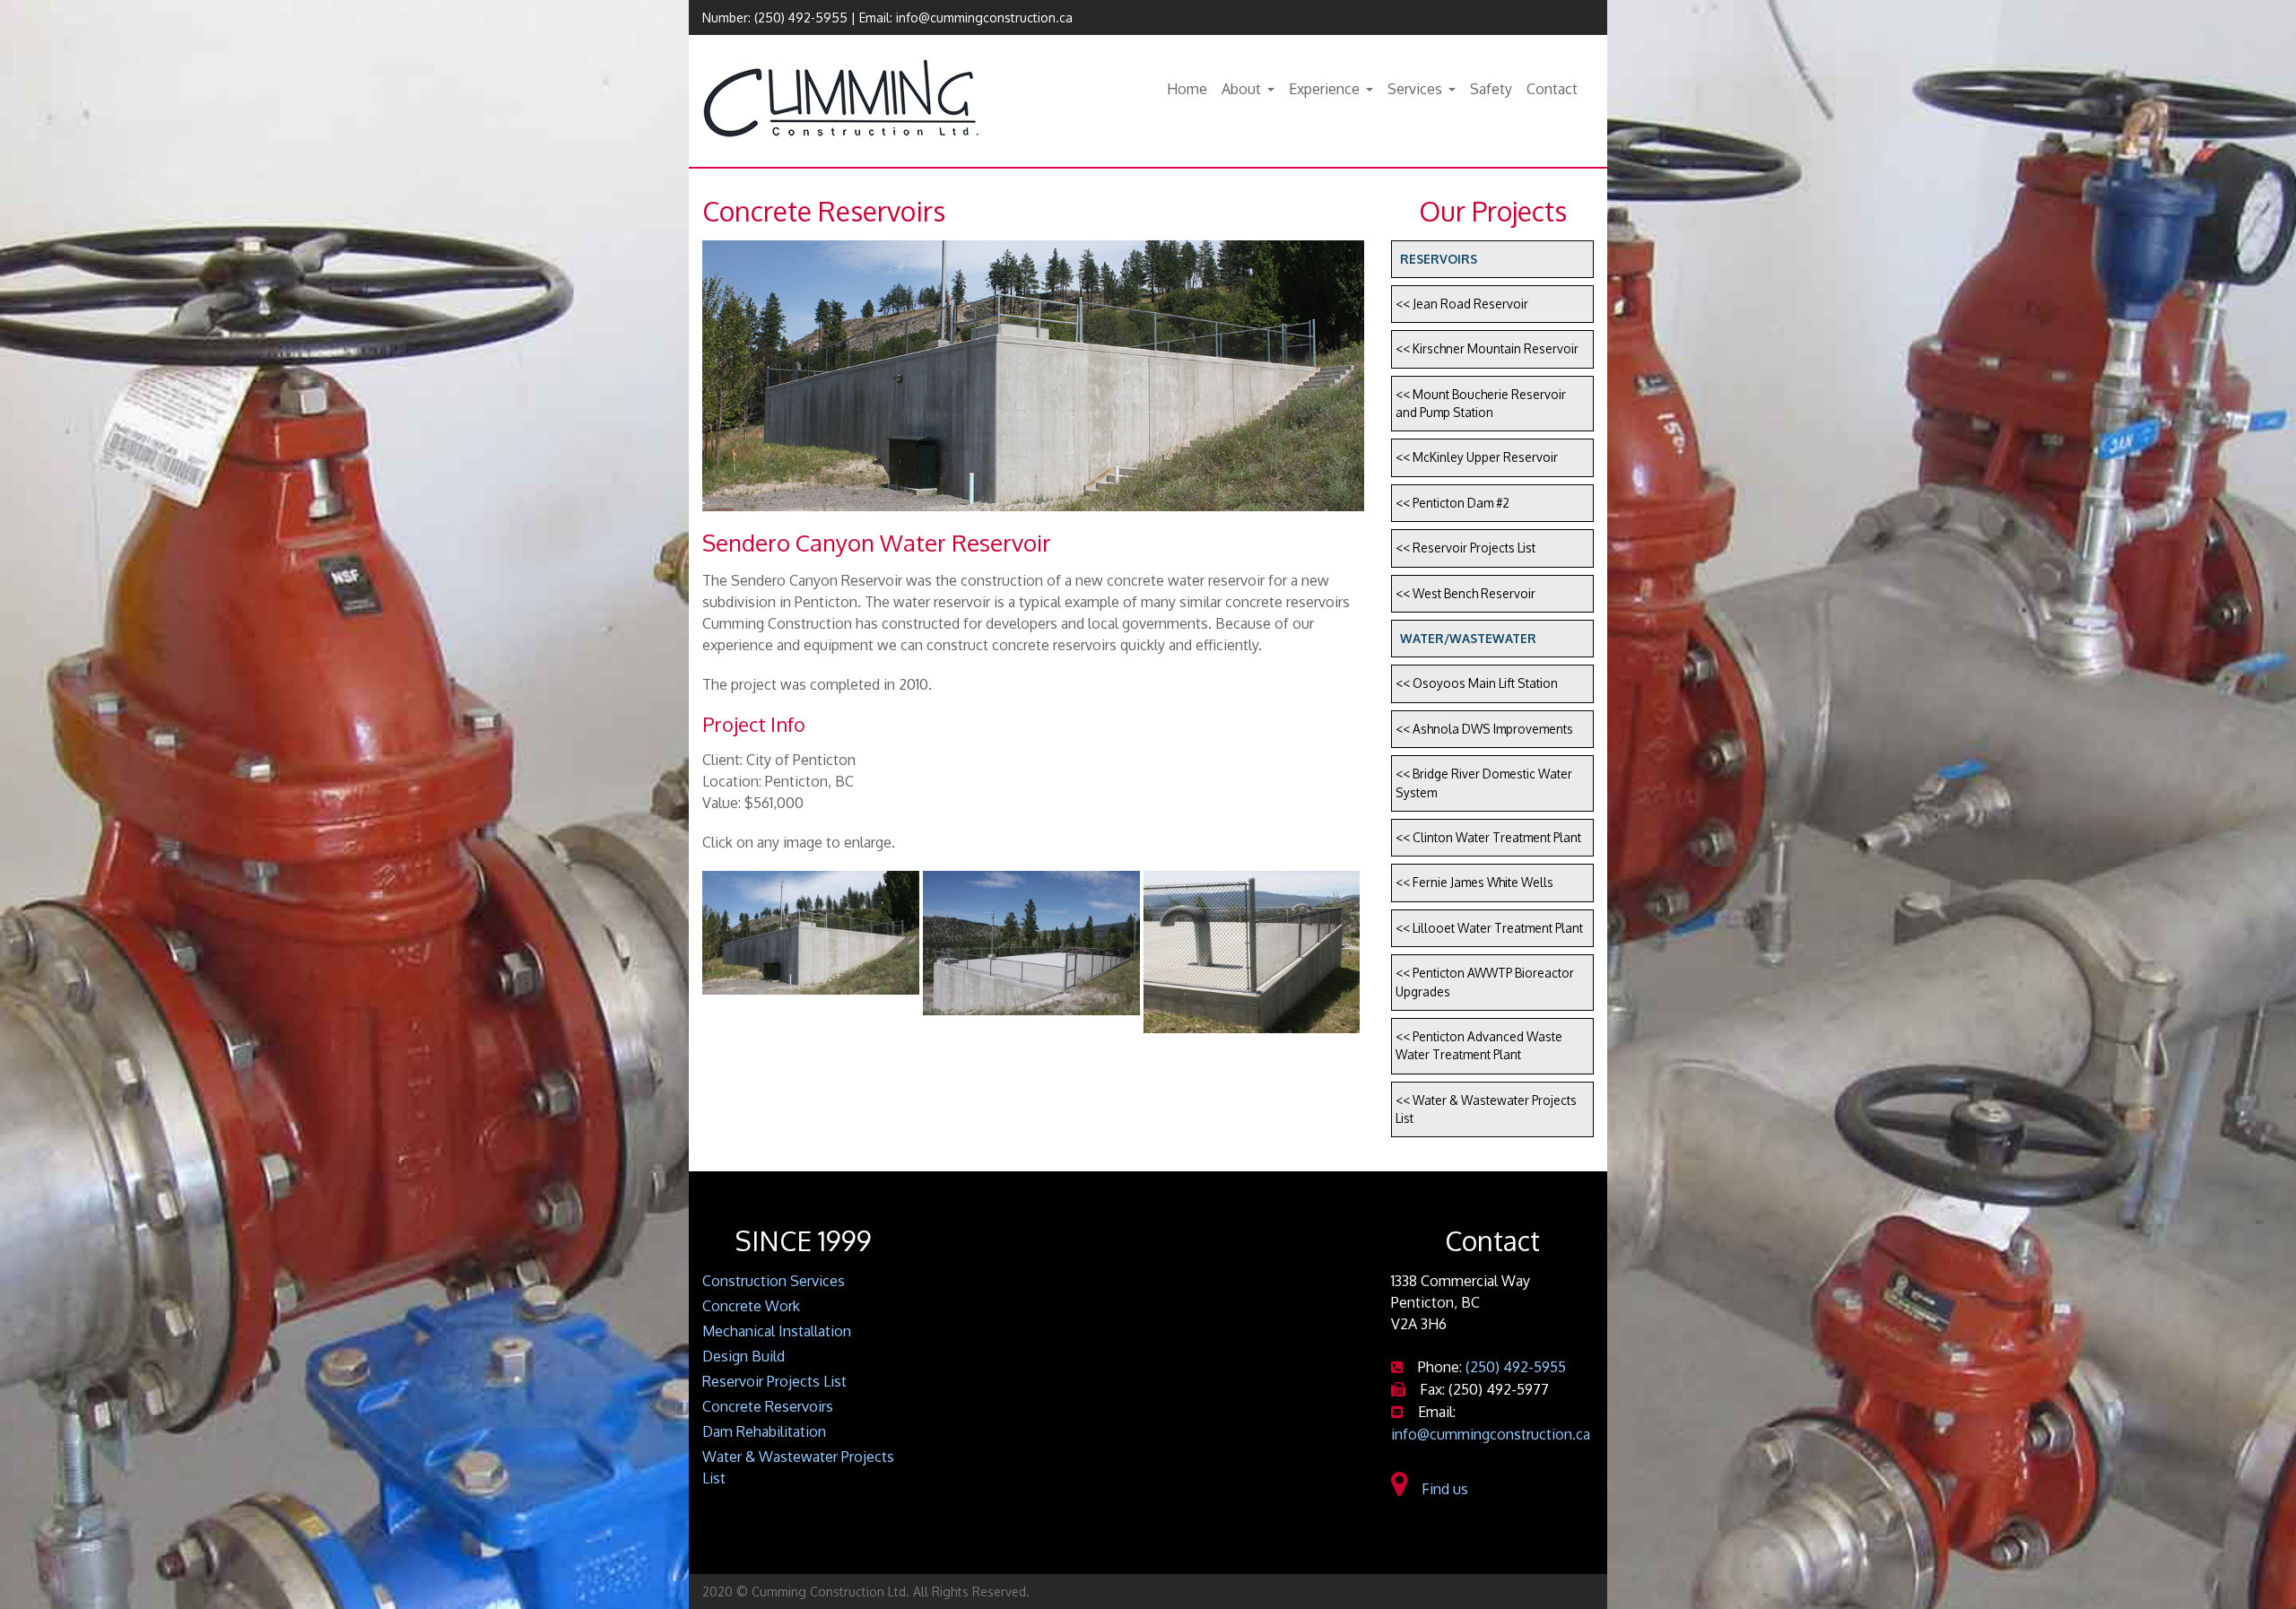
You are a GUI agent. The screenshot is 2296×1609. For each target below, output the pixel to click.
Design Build (744, 1356)
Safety (1491, 89)
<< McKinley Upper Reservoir (1477, 457)
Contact (1552, 89)
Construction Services (774, 1281)
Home (1187, 89)
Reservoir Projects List (774, 1381)
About (1241, 89)
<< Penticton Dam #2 (1452, 503)
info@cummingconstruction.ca (984, 17)
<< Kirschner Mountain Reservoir (1487, 348)
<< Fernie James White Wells (1474, 882)
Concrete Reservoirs (768, 1406)
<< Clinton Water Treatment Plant (1488, 837)
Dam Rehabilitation (764, 1431)
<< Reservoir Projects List (1465, 548)
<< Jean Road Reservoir (1462, 304)
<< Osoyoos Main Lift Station (1477, 683)
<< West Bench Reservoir (1465, 593)
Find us (1441, 1489)
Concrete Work (751, 1306)
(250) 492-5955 (801, 17)
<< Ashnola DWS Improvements (1484, 729)
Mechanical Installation (777, 1331)
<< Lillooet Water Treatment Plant (1489, 928)
